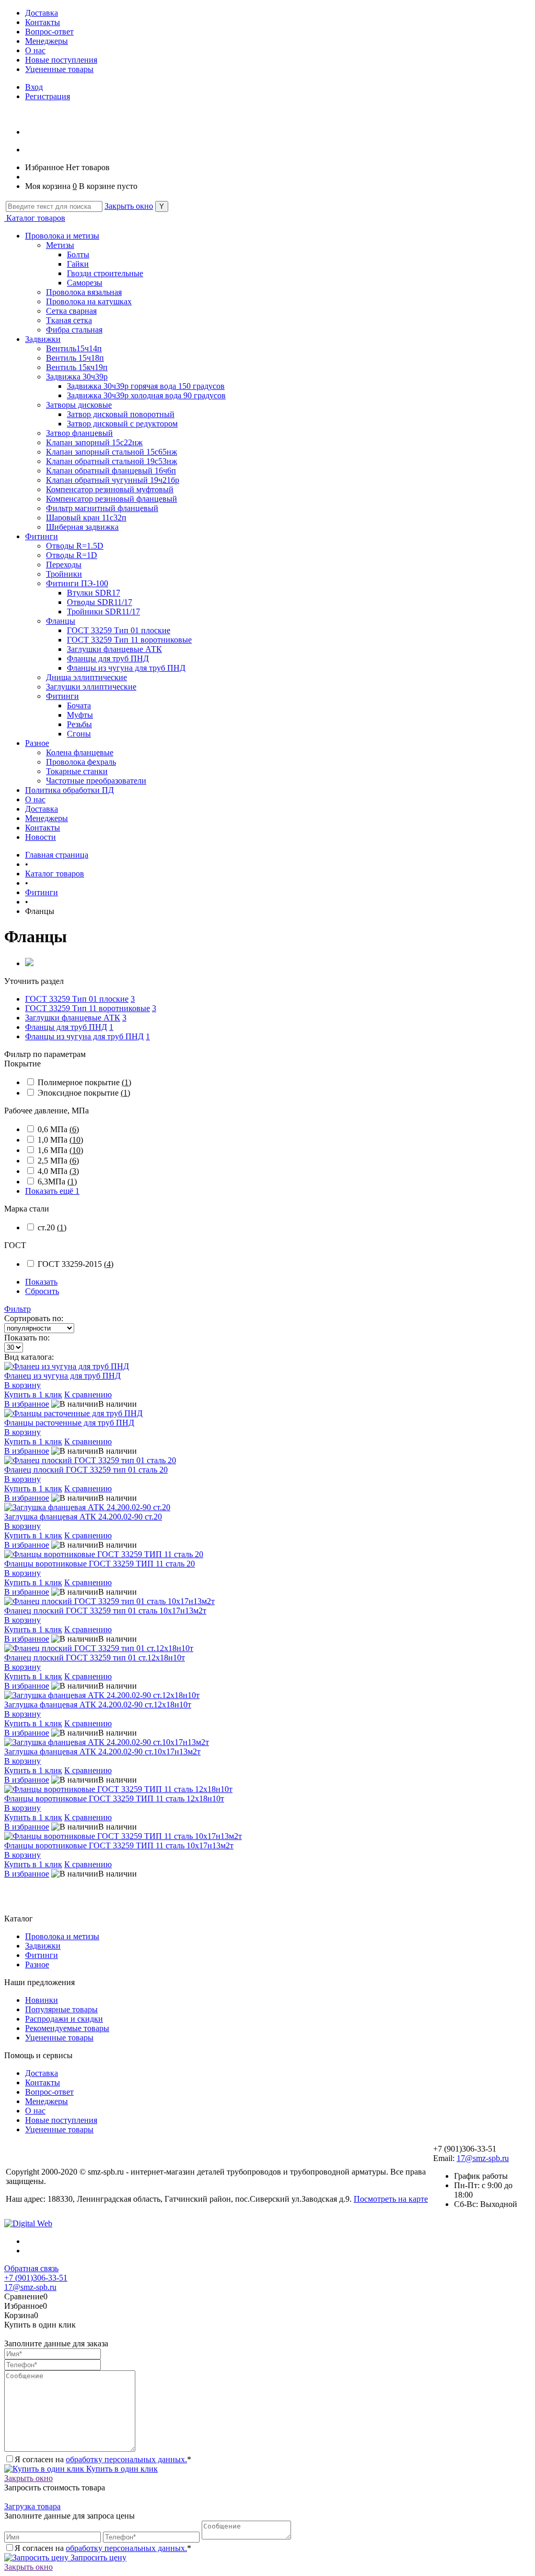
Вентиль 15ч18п (75, 358)
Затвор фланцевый (79, 433)
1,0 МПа (60, 1140)
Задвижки (43, 339)
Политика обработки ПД (69, 790)
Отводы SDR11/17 (100, 602)
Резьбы (79, 724)
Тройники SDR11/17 (103, 612)
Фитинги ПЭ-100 (77, 583)
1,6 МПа (60, 1150)
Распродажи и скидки (64, 2019)
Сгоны (79, 734)
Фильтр (18, 1309)
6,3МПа (57, 1182)
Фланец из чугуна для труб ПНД (62, 1376)
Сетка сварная (71, 311)
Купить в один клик (121, 2469)
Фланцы (61, 621)
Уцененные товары (59, 69)
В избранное (27, 1404)
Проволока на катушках (89, 301)
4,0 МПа (58, 1171)
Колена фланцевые (80, 752)
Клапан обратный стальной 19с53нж (112, 461)
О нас (35, 50)
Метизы (60, 245)
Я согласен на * (103, 2459)
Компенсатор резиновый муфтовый (110, 489)
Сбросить (42, 1291)
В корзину (22, 1385)
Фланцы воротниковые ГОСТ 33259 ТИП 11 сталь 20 (100, 1564)
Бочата (79, 705)
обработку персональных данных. (126, 2459)
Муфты (80, 715)
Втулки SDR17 (94, 593)
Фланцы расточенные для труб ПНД (69, 1423)
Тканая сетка (69, 320)
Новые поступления (61, 60)
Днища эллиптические (86, 677)
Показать (41, 1282)
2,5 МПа (58, 1161)
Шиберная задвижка (82, 527)
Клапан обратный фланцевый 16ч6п (111, 471)
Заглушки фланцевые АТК (114, 649)
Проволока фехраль (81, 762)
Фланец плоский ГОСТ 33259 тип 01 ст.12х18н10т (95, 1658)
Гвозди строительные (105, 273)
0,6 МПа (58, 1129)
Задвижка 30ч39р (77, 377)
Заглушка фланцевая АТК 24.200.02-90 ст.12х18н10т (98, 1705)
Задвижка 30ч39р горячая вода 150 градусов (146, 386)
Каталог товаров (35, 218)
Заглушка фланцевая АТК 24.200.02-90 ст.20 (83, 1517)
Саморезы (85, 283)
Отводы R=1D (72, 555)
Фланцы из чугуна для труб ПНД (126, 668)
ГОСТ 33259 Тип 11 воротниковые (129, 640)
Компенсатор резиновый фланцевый (112, 499)
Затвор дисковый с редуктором (122, 424)
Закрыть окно (129, 206)
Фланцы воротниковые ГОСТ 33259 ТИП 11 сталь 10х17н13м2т (119, 1845)
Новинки (42, 2000)
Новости (40, 837)
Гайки (78, 264)
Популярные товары (61, 2009)
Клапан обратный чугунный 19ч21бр (113, 480)
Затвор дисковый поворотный (121, 414)
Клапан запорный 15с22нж (94, 442)
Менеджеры (46, 41)
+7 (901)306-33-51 (36, 2278)
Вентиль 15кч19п (77, 367)
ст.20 (52, 1227)
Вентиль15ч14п (74, 348)
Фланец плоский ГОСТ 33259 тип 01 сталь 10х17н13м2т (105, 1611)
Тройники (64, 574)
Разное (37, 743)
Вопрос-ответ (49, 32)
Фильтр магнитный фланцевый (102, 508)
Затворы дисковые (79, 405)
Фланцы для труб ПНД (108, 658)
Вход (34, 87)
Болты (78, 254)
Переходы (64, 565)
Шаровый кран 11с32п (86, 518)
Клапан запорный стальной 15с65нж (112, 452)
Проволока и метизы (62, 236)
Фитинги (42, 536)
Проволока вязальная (84, 292)
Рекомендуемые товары (67, 2028)
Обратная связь (31, 2268)
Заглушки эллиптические (91, 687)
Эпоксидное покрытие (84, 1093)
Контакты (43, 22)
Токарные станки (77, 771)
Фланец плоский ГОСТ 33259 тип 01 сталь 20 (86, 1470)
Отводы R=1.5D (75, 546)
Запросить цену (97, 2557)
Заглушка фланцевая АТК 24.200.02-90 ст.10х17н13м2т (102, 1752)
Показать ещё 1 (52, 1191)
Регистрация (48, 96)
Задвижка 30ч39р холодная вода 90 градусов (146, 395)
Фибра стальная (74, 330)
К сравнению (88, 1394)
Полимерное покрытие (84, 1082)
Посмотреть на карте (391, 2199)
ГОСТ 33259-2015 (75, 1264)
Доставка (42, 13)
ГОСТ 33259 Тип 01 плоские (119, 630)
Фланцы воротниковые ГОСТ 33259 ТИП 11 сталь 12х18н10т (114, 1799)
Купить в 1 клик (33, 1394)
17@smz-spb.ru (483, 2158)
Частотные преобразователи (96, 781)
